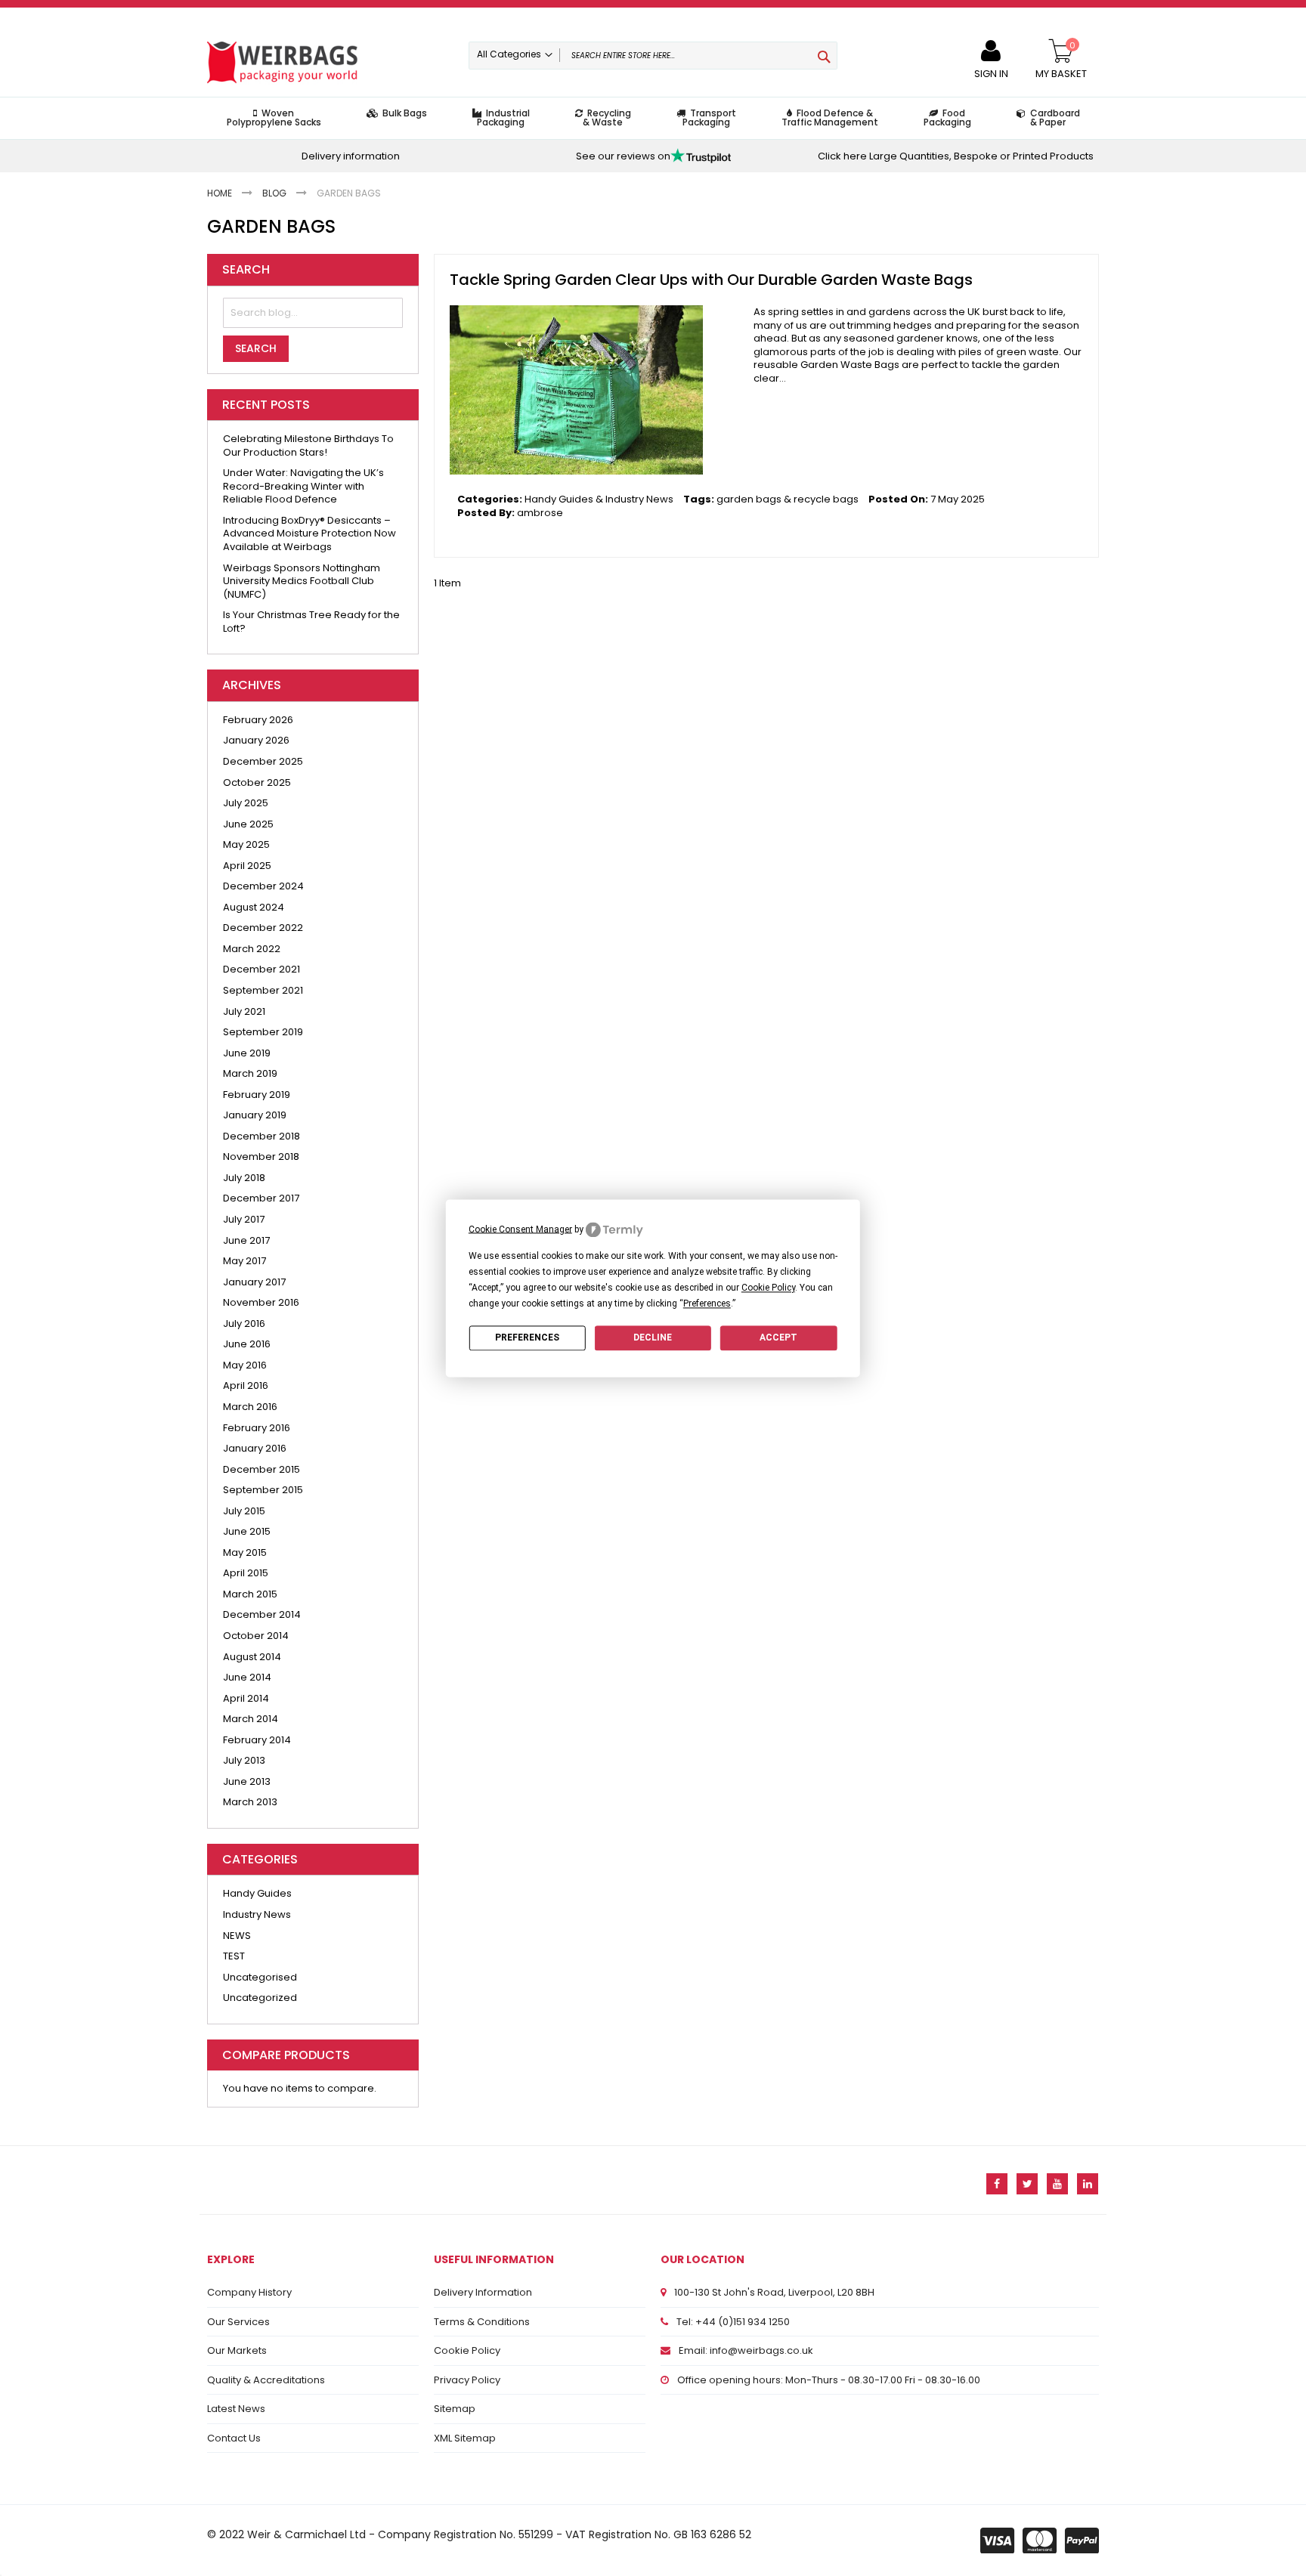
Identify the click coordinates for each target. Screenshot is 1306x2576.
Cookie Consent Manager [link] (520, 1229)
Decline (653, 1337)
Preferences (527, 1337)
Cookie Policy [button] (768, 1288)
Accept (778, 1337)
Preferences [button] (707, 1303)
